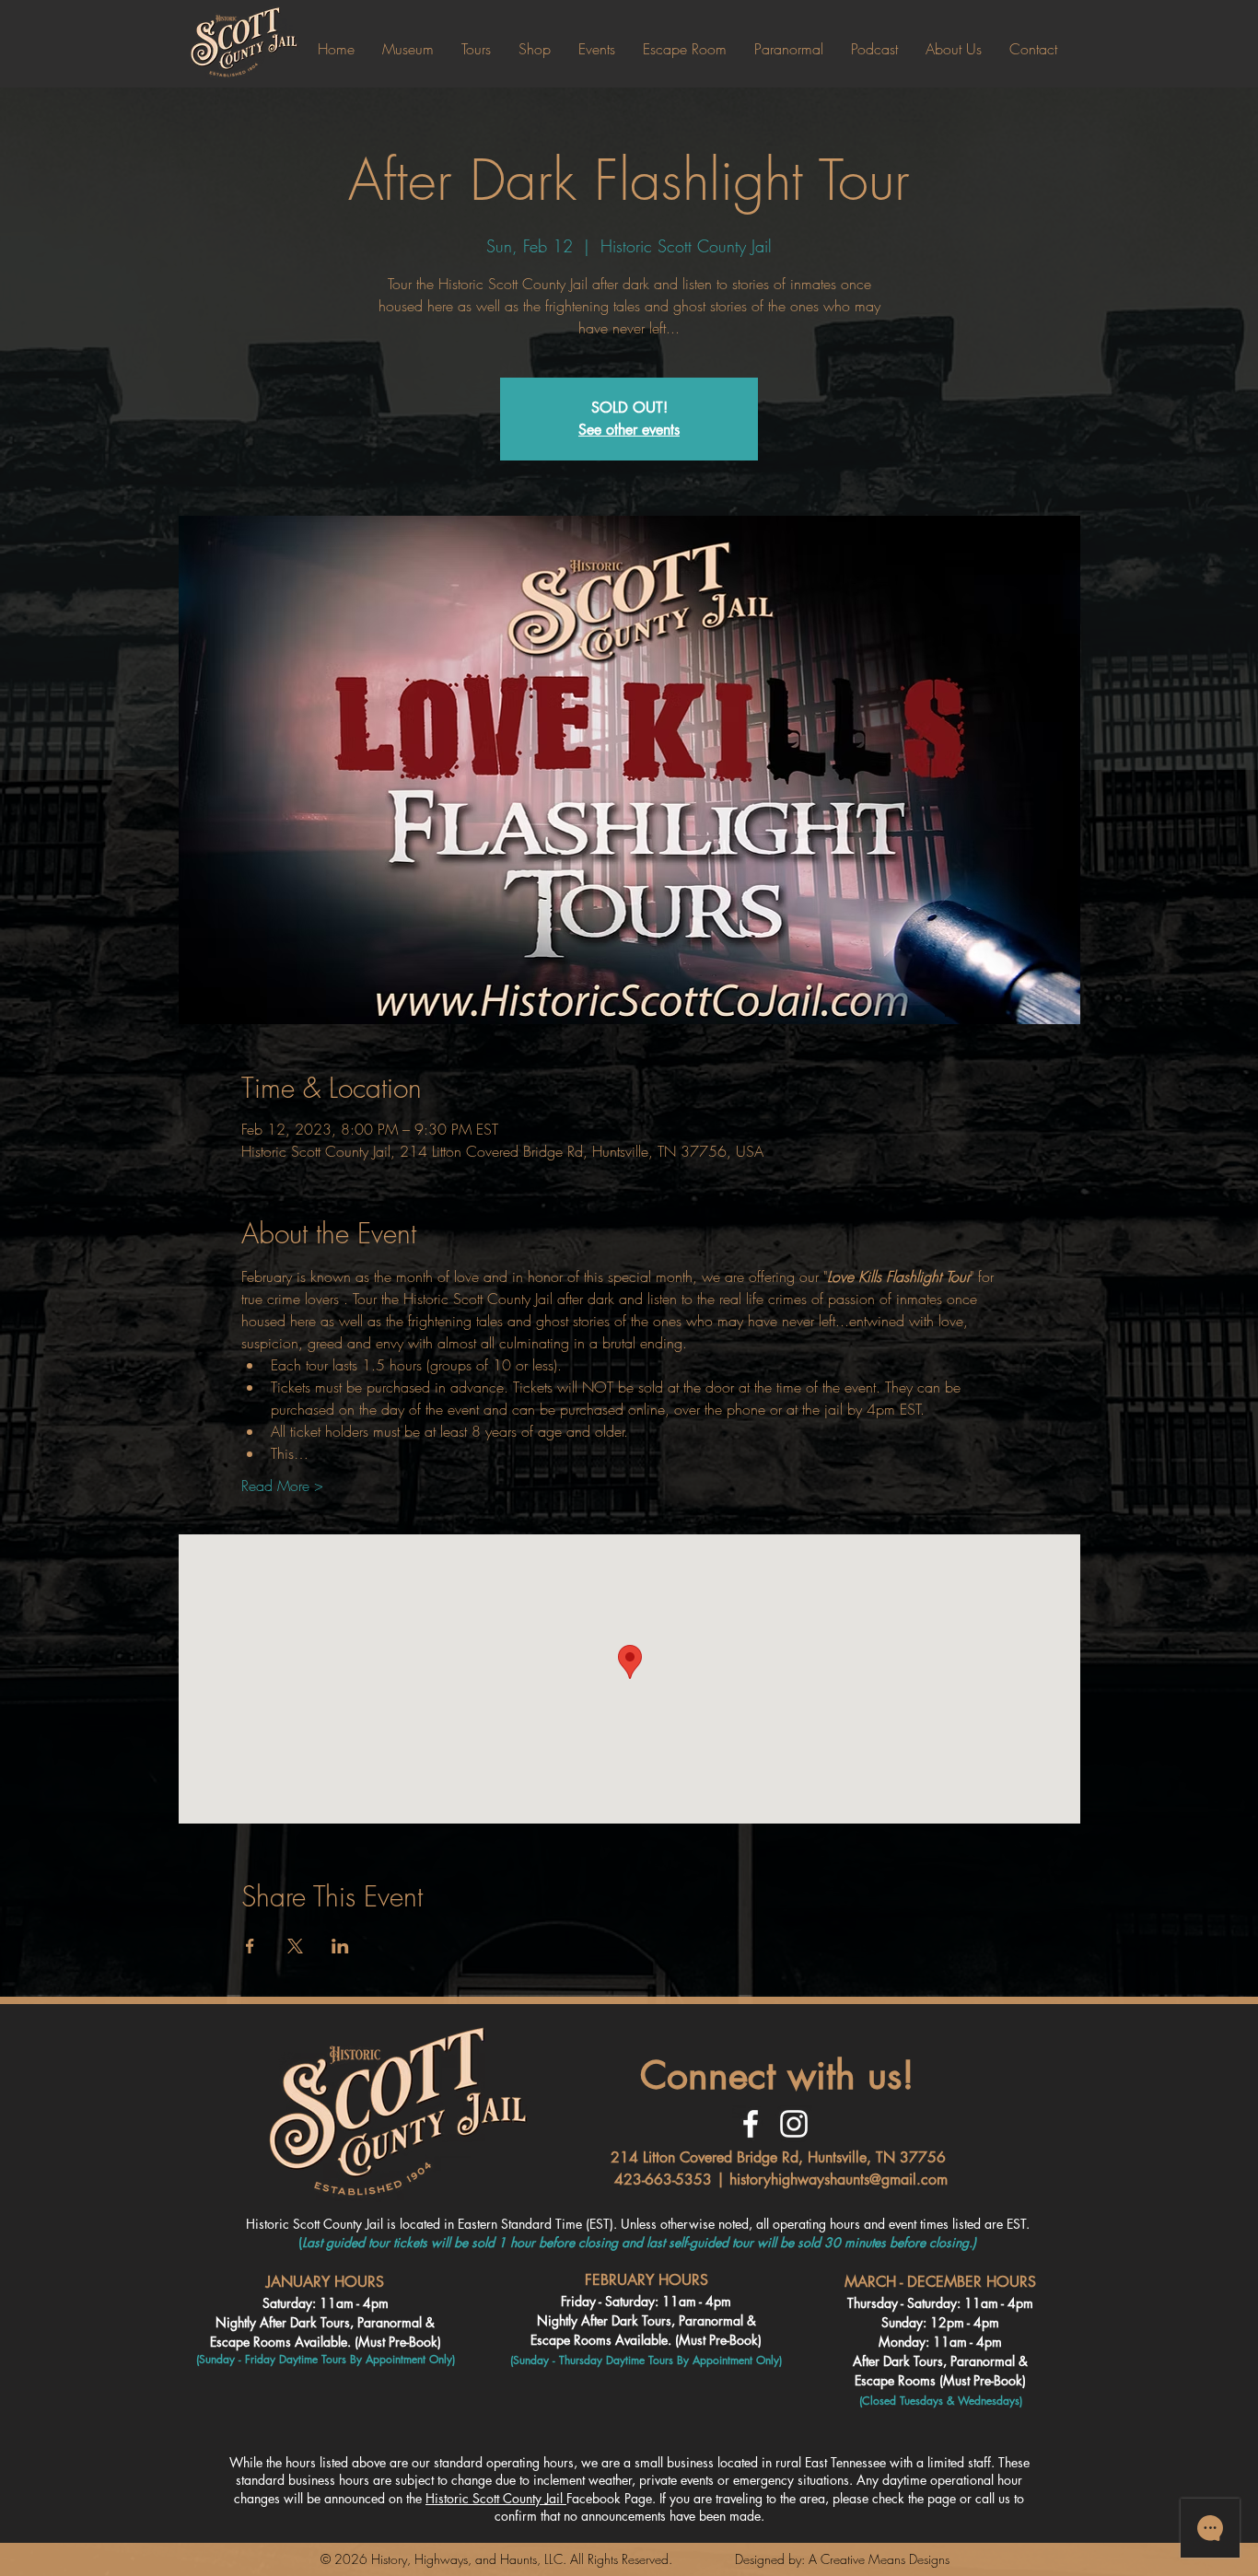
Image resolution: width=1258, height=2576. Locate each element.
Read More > (282, 1486)
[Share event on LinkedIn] (340, 1946)
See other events (629, 430)
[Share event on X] (295, 1946)
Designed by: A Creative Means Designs (842, 2559)
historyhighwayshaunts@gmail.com (839, 2180)
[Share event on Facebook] (250, 1946)
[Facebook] (751, 2124)
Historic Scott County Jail (496, 2498)
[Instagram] (794, 2124)
